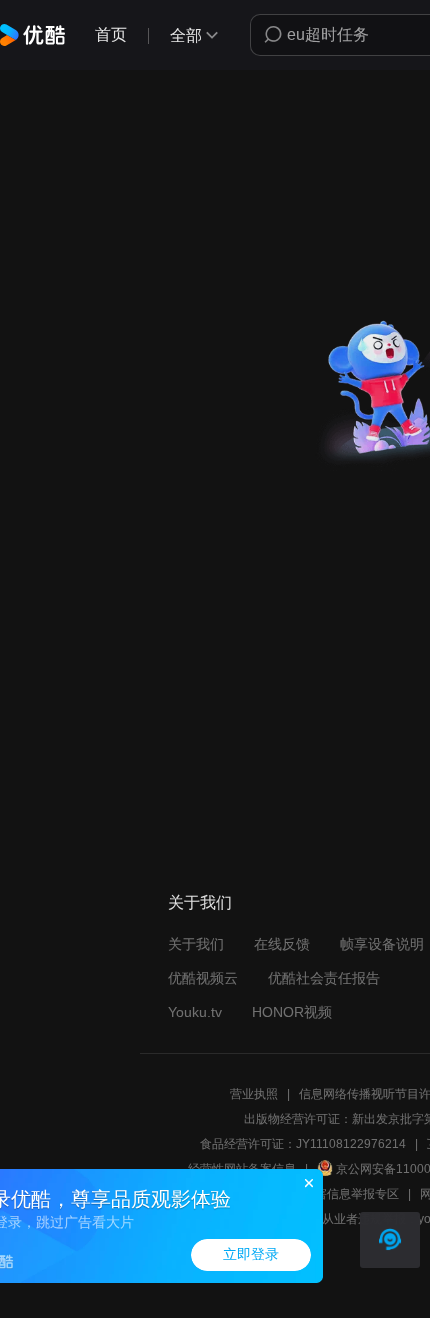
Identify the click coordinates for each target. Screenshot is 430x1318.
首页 (111, 34)
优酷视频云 (203, 978)
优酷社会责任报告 (324, 978)
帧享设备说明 (382, 944)
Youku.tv (195, 1012)
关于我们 (196, 944)
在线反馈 (282, 944)
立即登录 (251, 1254)
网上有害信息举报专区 (339, 1194)
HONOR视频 (292, 1012)
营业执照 (254, 1094)
